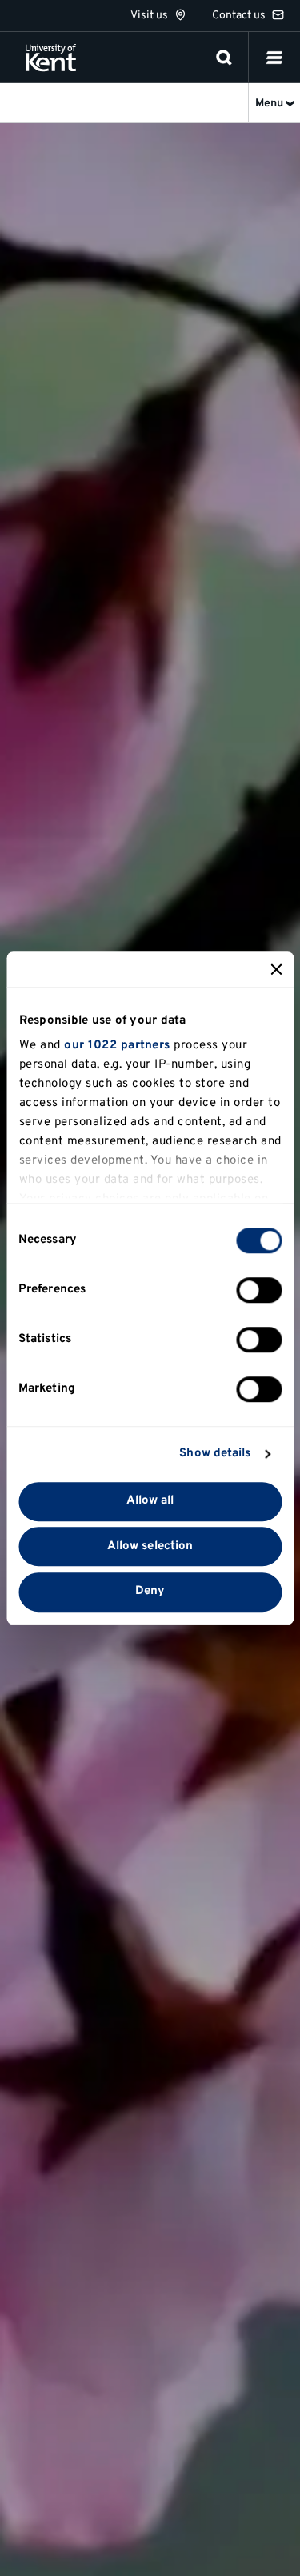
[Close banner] (276, 969)
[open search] (224, 58)
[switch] (259, 1290)
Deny (150, 1592)
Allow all (150, 1501)
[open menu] (274, 58)
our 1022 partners (117, 1046)
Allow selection (150, 1546)
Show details (215, 1454)
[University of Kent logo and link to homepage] (51, 58)
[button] (274, 58)
